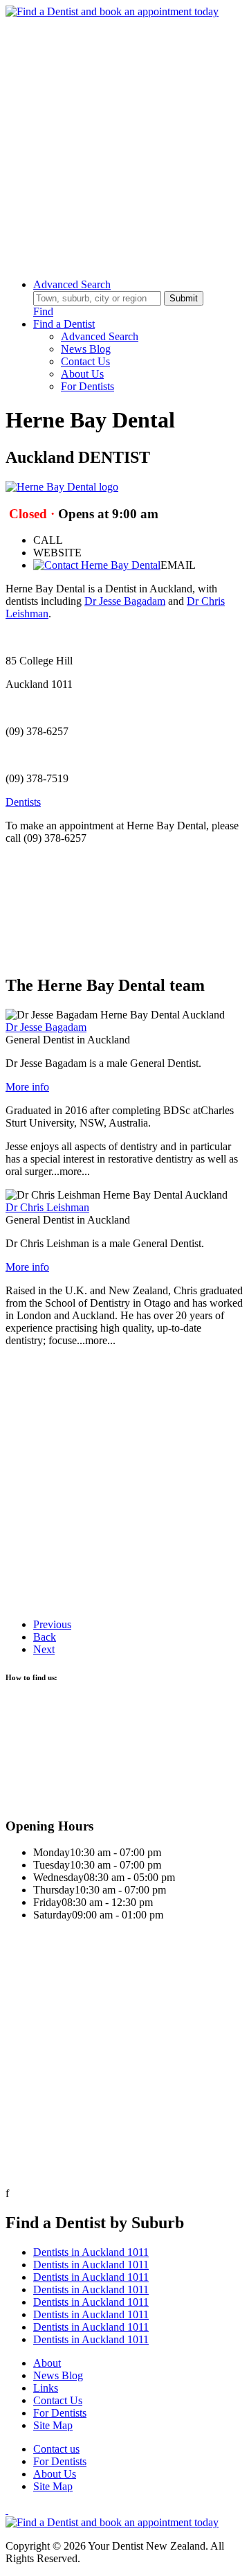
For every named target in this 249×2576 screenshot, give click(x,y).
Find (43, 311)
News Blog (86, 349)
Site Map (53, 2425)
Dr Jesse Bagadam (125, 601)
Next (44, 1649)
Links (46, 2388)
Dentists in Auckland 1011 (91, 2252)
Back (45, 1637)
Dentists (23, 802)
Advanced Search (72, 284)
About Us (82, 374)
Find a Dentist (64, 324)
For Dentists (87, 386)
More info (27, 1087)
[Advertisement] (124, 143)
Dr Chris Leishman (47, 1207)
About (47, 2363)
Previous (52, 1624)
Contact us (56, 2449)
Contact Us (85, 361)
